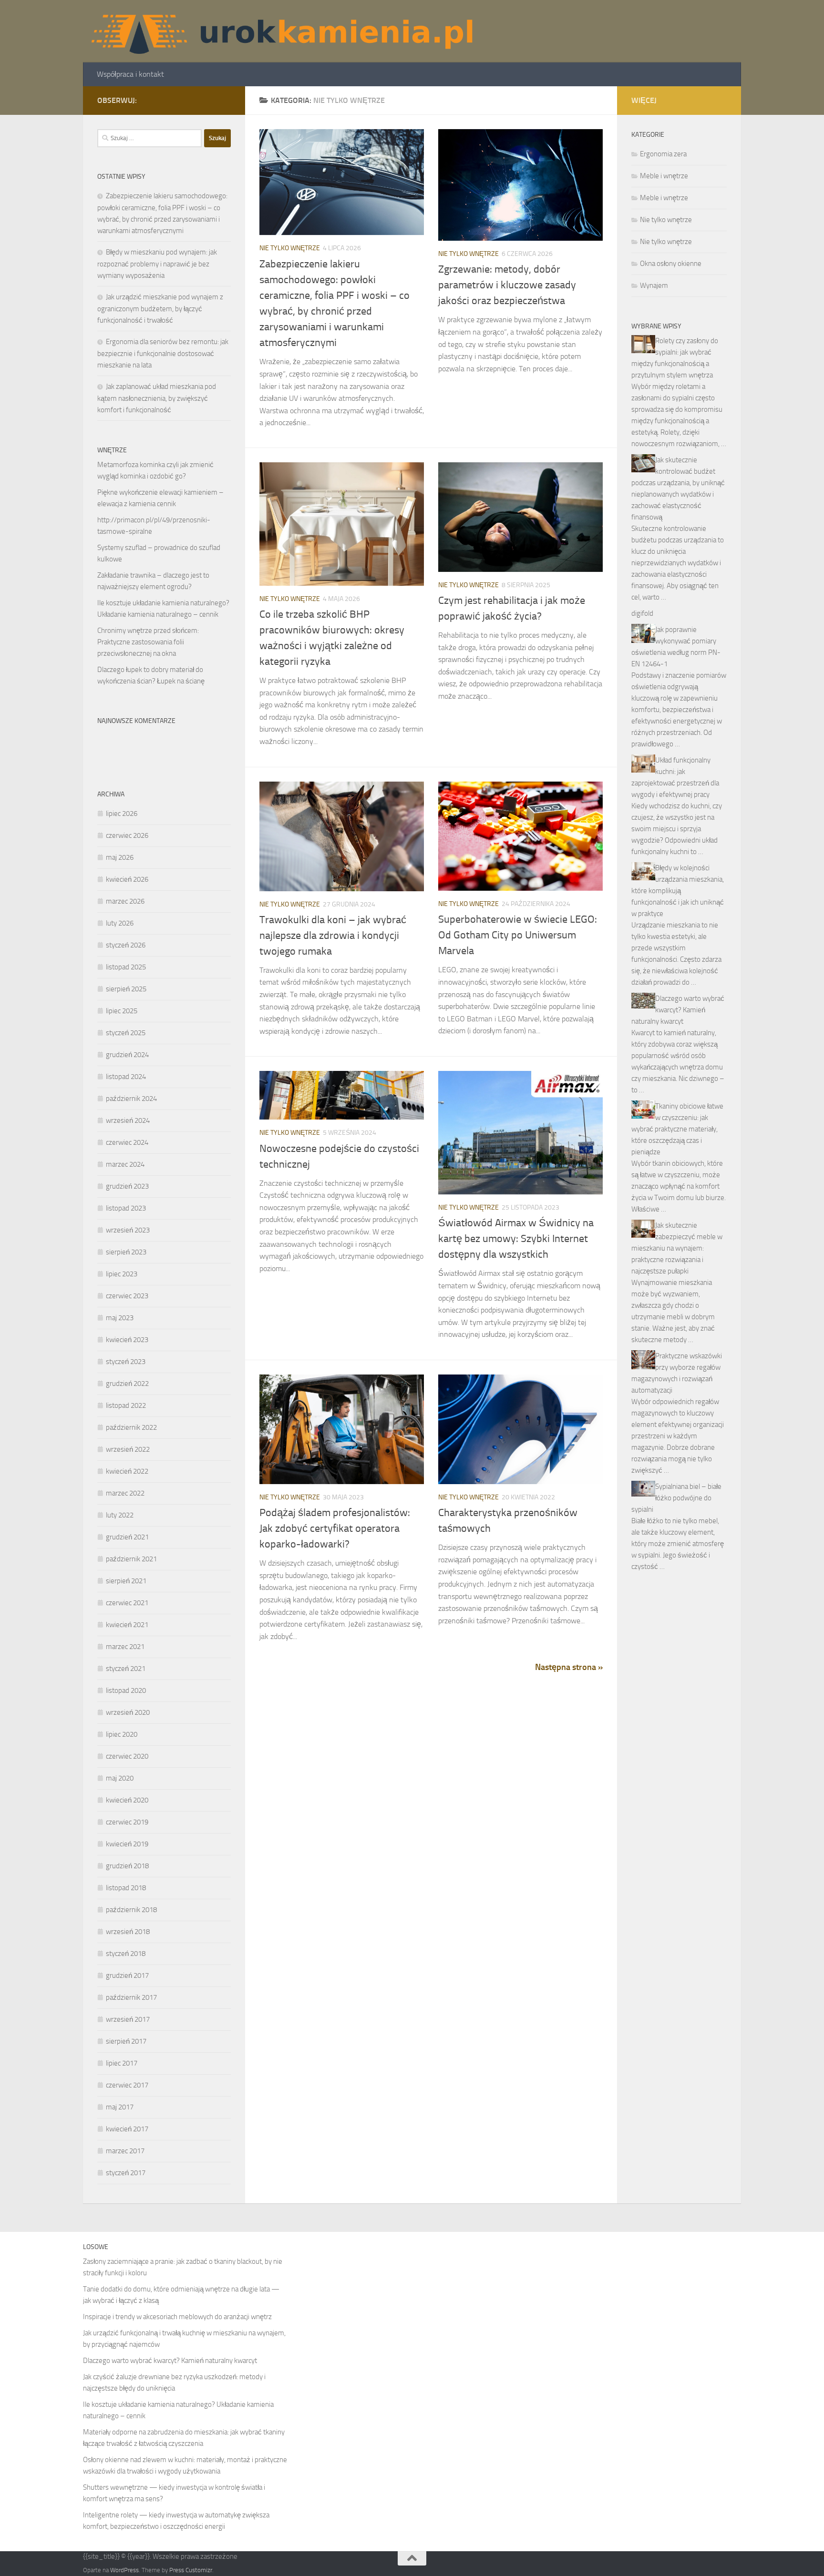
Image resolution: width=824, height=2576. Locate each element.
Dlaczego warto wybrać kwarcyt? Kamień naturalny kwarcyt (678, 1010)
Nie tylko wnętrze (290, 248)
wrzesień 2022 (128, 1449)
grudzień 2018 (127, 1866)
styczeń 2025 (126, 1033)
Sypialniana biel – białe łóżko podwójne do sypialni (676, 1498)
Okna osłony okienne (671, 264)
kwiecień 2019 (127, 1844)
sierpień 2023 (126, 1252)
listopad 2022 (126, 1405)
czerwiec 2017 (127, 2085)
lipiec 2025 (122, 1011)
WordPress (124, 2570)
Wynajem (654, 285)
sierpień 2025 (126, 989)
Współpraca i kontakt (130, 74)
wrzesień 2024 (128, 1120)
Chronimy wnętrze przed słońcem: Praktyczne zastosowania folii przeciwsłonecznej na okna (148, 642)
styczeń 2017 (126, 2173)
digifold (642, 613)
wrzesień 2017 (128, 2019)
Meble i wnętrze (664, 176)
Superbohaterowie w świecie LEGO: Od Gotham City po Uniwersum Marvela (518, 935)
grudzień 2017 (127, 1975)
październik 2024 (131, 1099)
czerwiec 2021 (127, 1603)
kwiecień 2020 (127, 1800)
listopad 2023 (126, 1208)
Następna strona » (569, 1667)
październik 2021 (131, 1559)
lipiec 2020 (122, 1734)
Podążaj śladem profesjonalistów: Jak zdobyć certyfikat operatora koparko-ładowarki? (335, 1528)
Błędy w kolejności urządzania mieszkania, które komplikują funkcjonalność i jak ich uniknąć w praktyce (678, 891)
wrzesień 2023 (128, 1230)
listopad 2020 (126, 1690)
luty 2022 (120, 1515)
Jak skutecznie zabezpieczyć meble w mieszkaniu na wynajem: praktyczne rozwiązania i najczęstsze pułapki (677, 1248)
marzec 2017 (125, 2151)
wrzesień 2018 (128, 1932)
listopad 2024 (126, 1077)
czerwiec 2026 (127, 835)
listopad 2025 (126, 967)
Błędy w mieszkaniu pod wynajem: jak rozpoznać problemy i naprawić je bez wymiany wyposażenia (157, 264)
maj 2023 (120, 1318)
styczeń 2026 (126, 945)
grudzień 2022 (127, 1384)
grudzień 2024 (127, 1055)
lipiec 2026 (122, 814)
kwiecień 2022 (127, 1471)
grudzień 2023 (127, 1186)
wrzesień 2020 (128, 1712)
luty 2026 (120, 923)
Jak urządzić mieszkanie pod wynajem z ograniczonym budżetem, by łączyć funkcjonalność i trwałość (160, 309)
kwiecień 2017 (127, 2129)
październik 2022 (131, 1427)
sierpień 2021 (126, 1581)
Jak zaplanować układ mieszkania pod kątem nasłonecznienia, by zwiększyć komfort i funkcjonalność (157, 398)
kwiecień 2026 (127, 879)
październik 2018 (131, 1910)
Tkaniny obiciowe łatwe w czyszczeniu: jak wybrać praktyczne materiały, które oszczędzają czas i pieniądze (677, 1129)
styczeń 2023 (126, 1362)
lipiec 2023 (122, 1274)
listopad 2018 (126, 1888)
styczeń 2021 (126, 1669)
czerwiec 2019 (127, 1822)
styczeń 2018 (126, 1954)
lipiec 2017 (122, 2063)
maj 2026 (120, 857)
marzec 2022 (125, 1493)
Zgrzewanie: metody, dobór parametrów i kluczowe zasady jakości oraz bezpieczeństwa (507, 285)
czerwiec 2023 (127, 1296)
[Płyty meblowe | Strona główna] (281, 31)
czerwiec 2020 (127, 1756)
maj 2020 (120, 1778)
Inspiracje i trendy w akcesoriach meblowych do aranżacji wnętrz (177, 2317)
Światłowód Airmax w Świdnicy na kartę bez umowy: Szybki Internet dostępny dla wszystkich (516, 1239)
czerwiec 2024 (127, 1142)
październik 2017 (131, 1997)
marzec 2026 (125, 901)
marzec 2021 (125, 1647)
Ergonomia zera (663, 154)
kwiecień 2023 (127, 1340)
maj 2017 (120, 2107)
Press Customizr (191, 2570)
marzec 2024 (125, 1164)
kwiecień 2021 (127, 1625)
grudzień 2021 (127, 1537)
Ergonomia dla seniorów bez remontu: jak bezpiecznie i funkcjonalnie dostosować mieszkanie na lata (163, 353)
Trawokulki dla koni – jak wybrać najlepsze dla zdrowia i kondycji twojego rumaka (333, 936)
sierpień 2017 (126, 2041)
